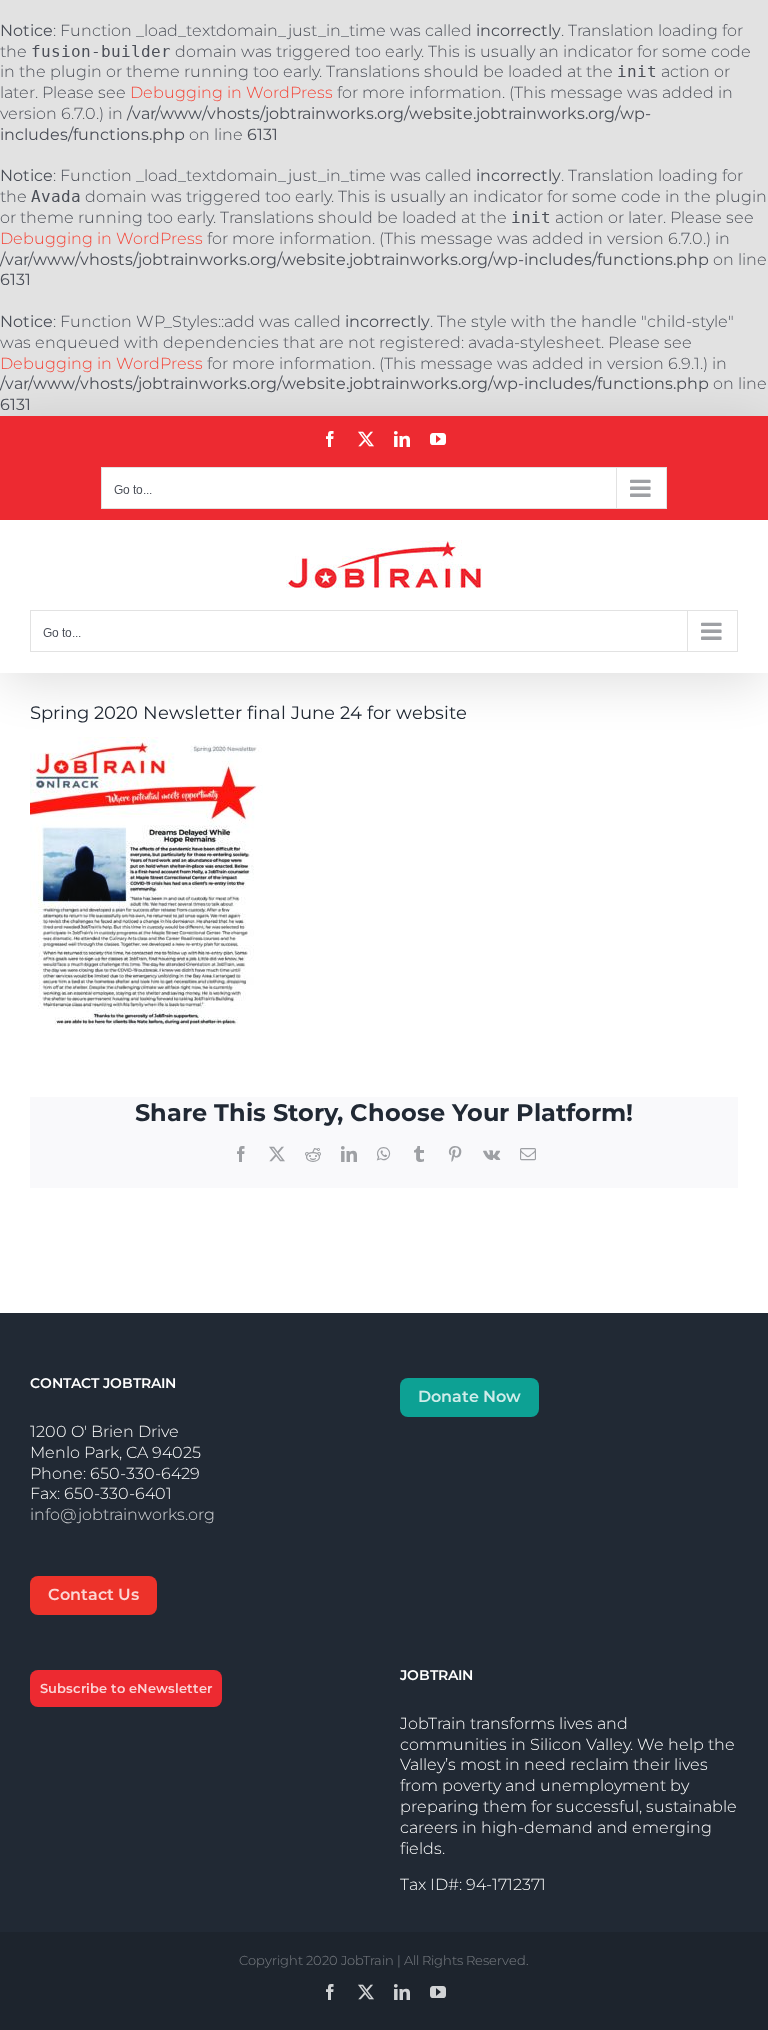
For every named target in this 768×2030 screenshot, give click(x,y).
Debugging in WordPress (231, 92)
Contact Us (93, 1594)
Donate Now (469, 1396)
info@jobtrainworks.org (122, 1514)
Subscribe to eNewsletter (126, 1688)
